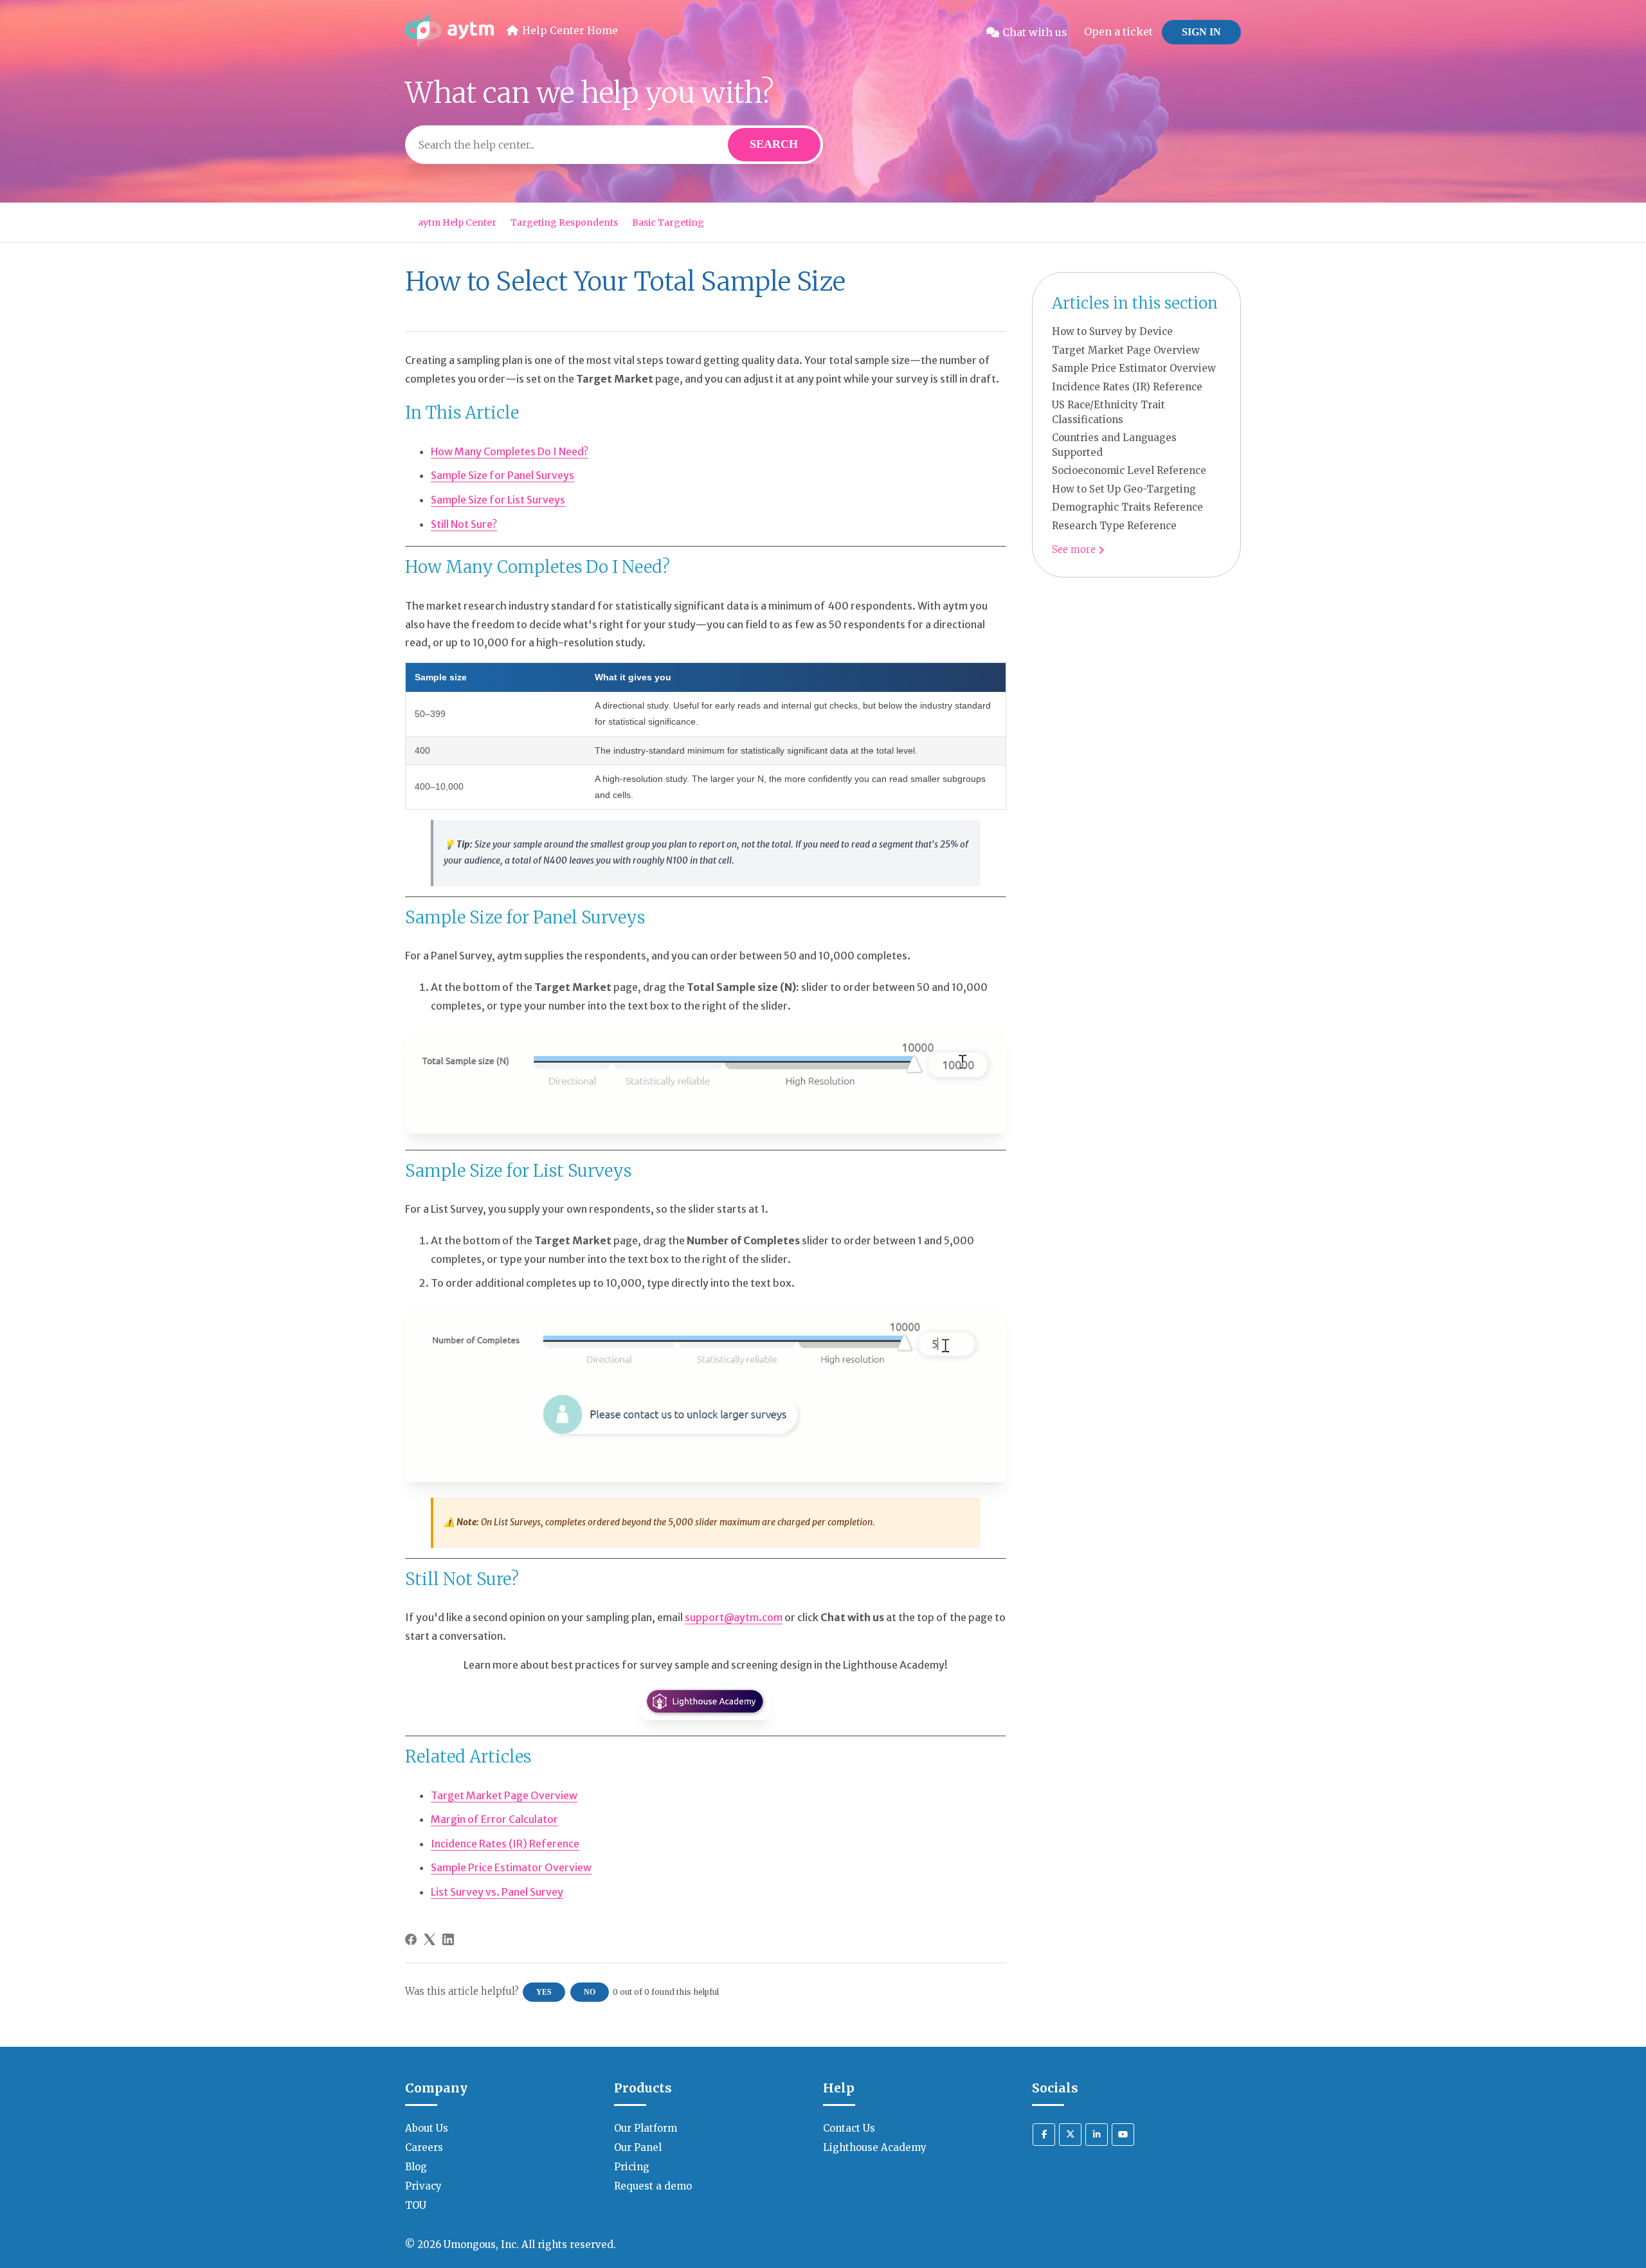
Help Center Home (570, 30)
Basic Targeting (668, 222)
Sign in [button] (1201, 32)
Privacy (423, 2186)
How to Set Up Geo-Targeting (1124, 489)
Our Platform (646, 2128)
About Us (427, 2128)
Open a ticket (1118, 32)
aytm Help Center (457, 222)
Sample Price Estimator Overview (1134, 368)
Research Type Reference (1114, 526)
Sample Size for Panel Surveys (502, 475)
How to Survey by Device (1112, 331)
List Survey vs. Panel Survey (497, 1892)
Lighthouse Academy (875, 2147)
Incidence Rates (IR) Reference (1127, 387)
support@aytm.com (734, 1617)
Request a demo (653, 2186)
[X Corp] (430, 1939)
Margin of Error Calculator (494, 1819)
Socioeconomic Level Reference (1129, 470)
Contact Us (849, 2128)
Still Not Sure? (464, 524)
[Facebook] (411, 1939)
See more (1075, 549)
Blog (416, 2167)
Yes (544, 1992)
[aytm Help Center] (449, 32)
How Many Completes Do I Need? (510, 451)
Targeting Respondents (564, 222)
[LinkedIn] (448, 1939)
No (590, 1992)
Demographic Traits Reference (1127, 507)
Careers (424, 2147)
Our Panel (638, 2147)
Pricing (632, 2167)
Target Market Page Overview (1126, 350)
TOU (416, 2205)
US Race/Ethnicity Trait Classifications (1108, 412)
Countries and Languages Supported (1114, 445)
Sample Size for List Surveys (498, 500)
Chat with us (1035, 32)
